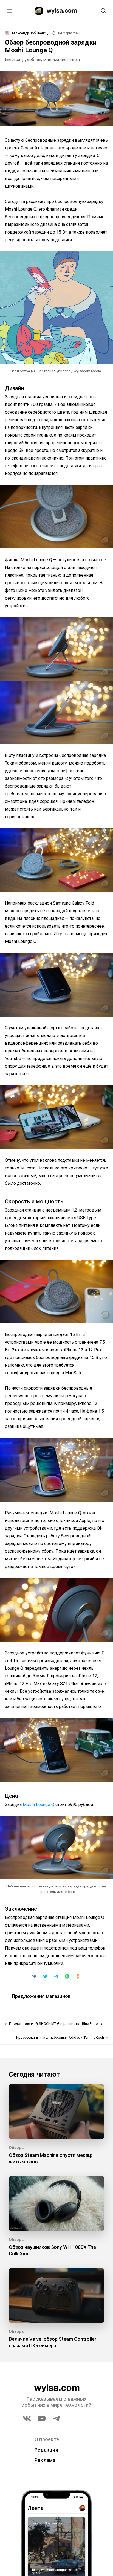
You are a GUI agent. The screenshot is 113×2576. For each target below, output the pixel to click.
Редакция (46, 2450)
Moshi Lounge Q (39, 1804)
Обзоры (17, 2148)
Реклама (45, 2460)
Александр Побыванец (30, 33)
